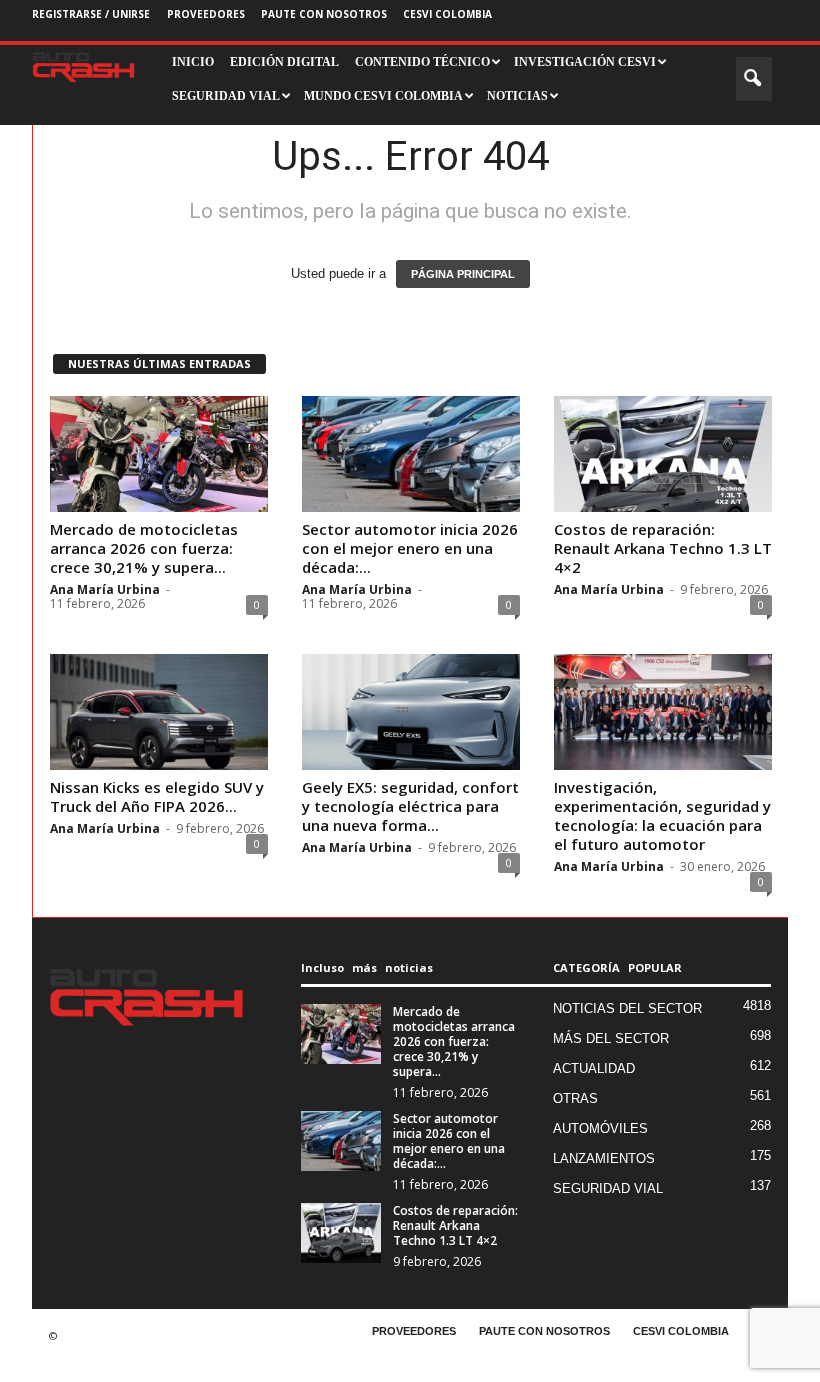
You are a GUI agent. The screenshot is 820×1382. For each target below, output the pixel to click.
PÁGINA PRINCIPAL (463, 274)
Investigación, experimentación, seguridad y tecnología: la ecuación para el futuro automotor (662, 815)
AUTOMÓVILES (600, 1128)
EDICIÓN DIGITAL (284, 62)
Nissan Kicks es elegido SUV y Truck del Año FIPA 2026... (157, 796)
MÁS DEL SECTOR (611, 1038)
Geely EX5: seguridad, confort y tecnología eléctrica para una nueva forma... (410, 806)
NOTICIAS (517, 96)
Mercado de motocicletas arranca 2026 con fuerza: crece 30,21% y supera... (144, 548)
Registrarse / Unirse (91, 14)
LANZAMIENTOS (604, 1158)
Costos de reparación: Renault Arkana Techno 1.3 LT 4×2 (663, 548)
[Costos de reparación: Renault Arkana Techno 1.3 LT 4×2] (663, 454)
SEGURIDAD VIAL (608, 1188)
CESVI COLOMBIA (447, 14)
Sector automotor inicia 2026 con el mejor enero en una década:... (410, 548)
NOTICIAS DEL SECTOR (627, 1008)
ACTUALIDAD (594, 1068)
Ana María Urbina (105, 589)
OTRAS (575, 1098)
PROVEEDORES (206, 14)
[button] (754, 79)
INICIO (193, 62)
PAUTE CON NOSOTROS (324, 14)
